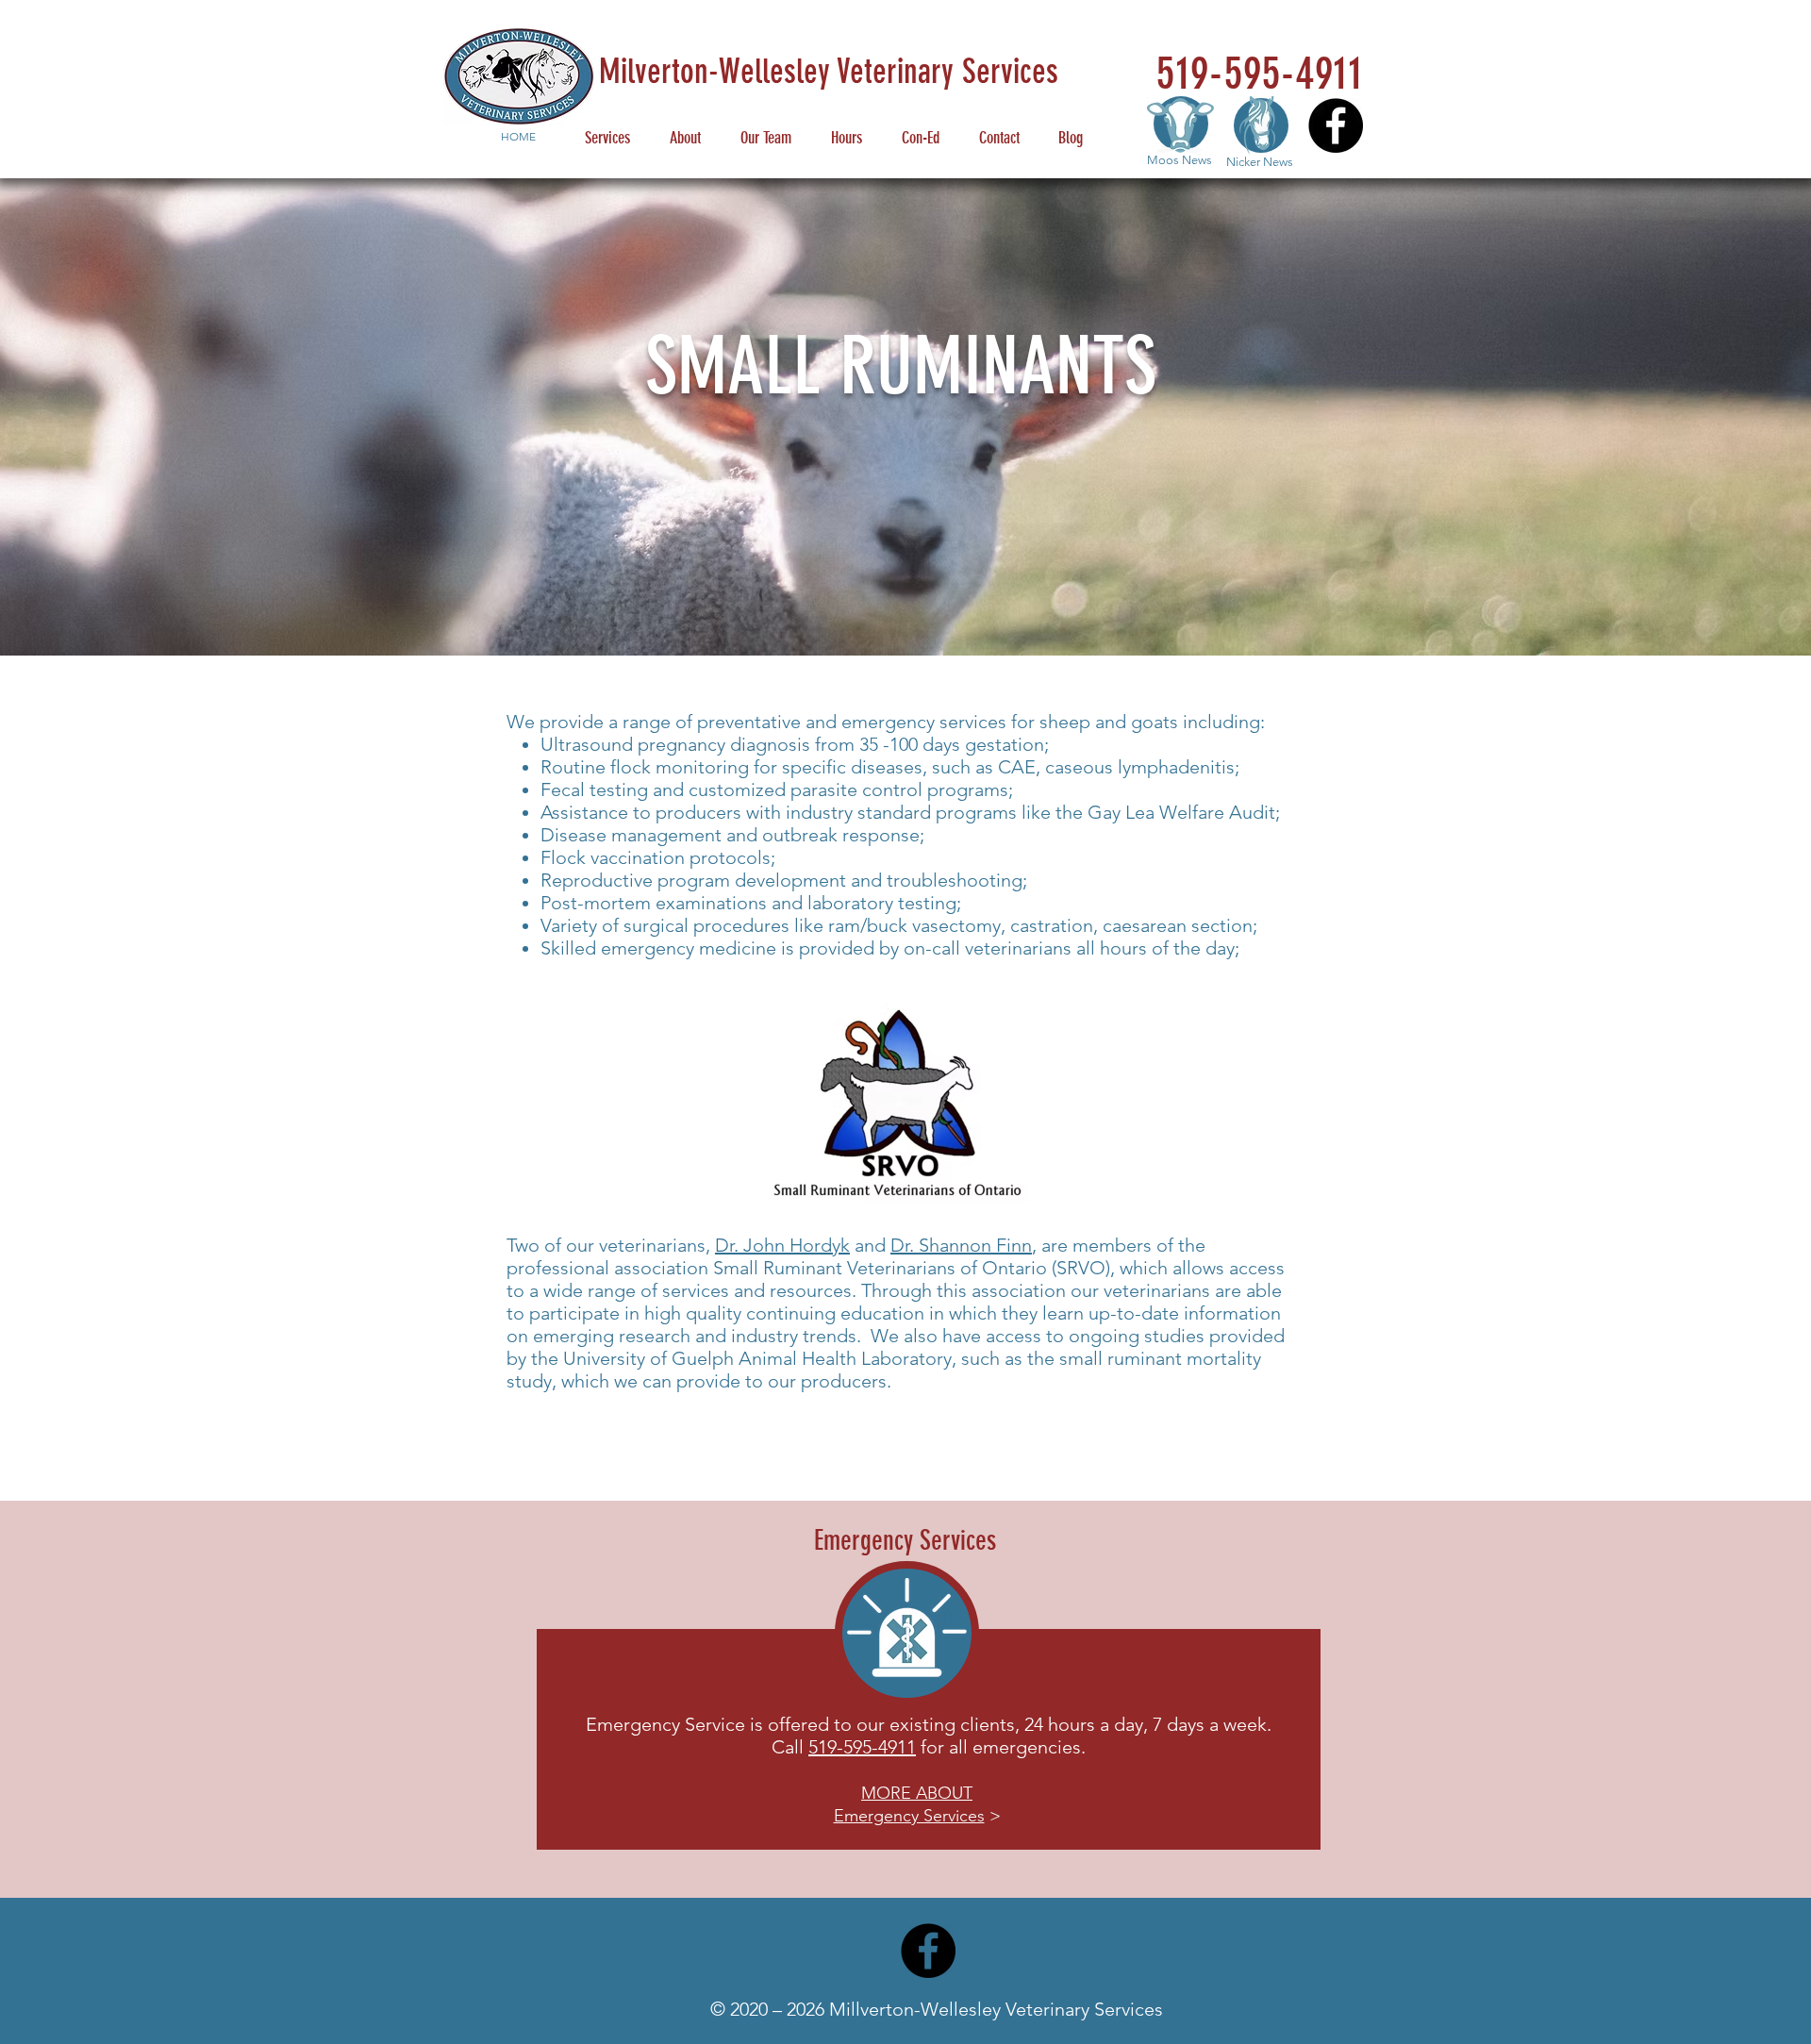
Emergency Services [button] (909, 1816)
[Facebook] (1336, 125)
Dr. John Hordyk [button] (782, 1245)
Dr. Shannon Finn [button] (961, 1245)
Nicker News (1260, 162)
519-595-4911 (862, 1747)
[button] (917, 1792)
